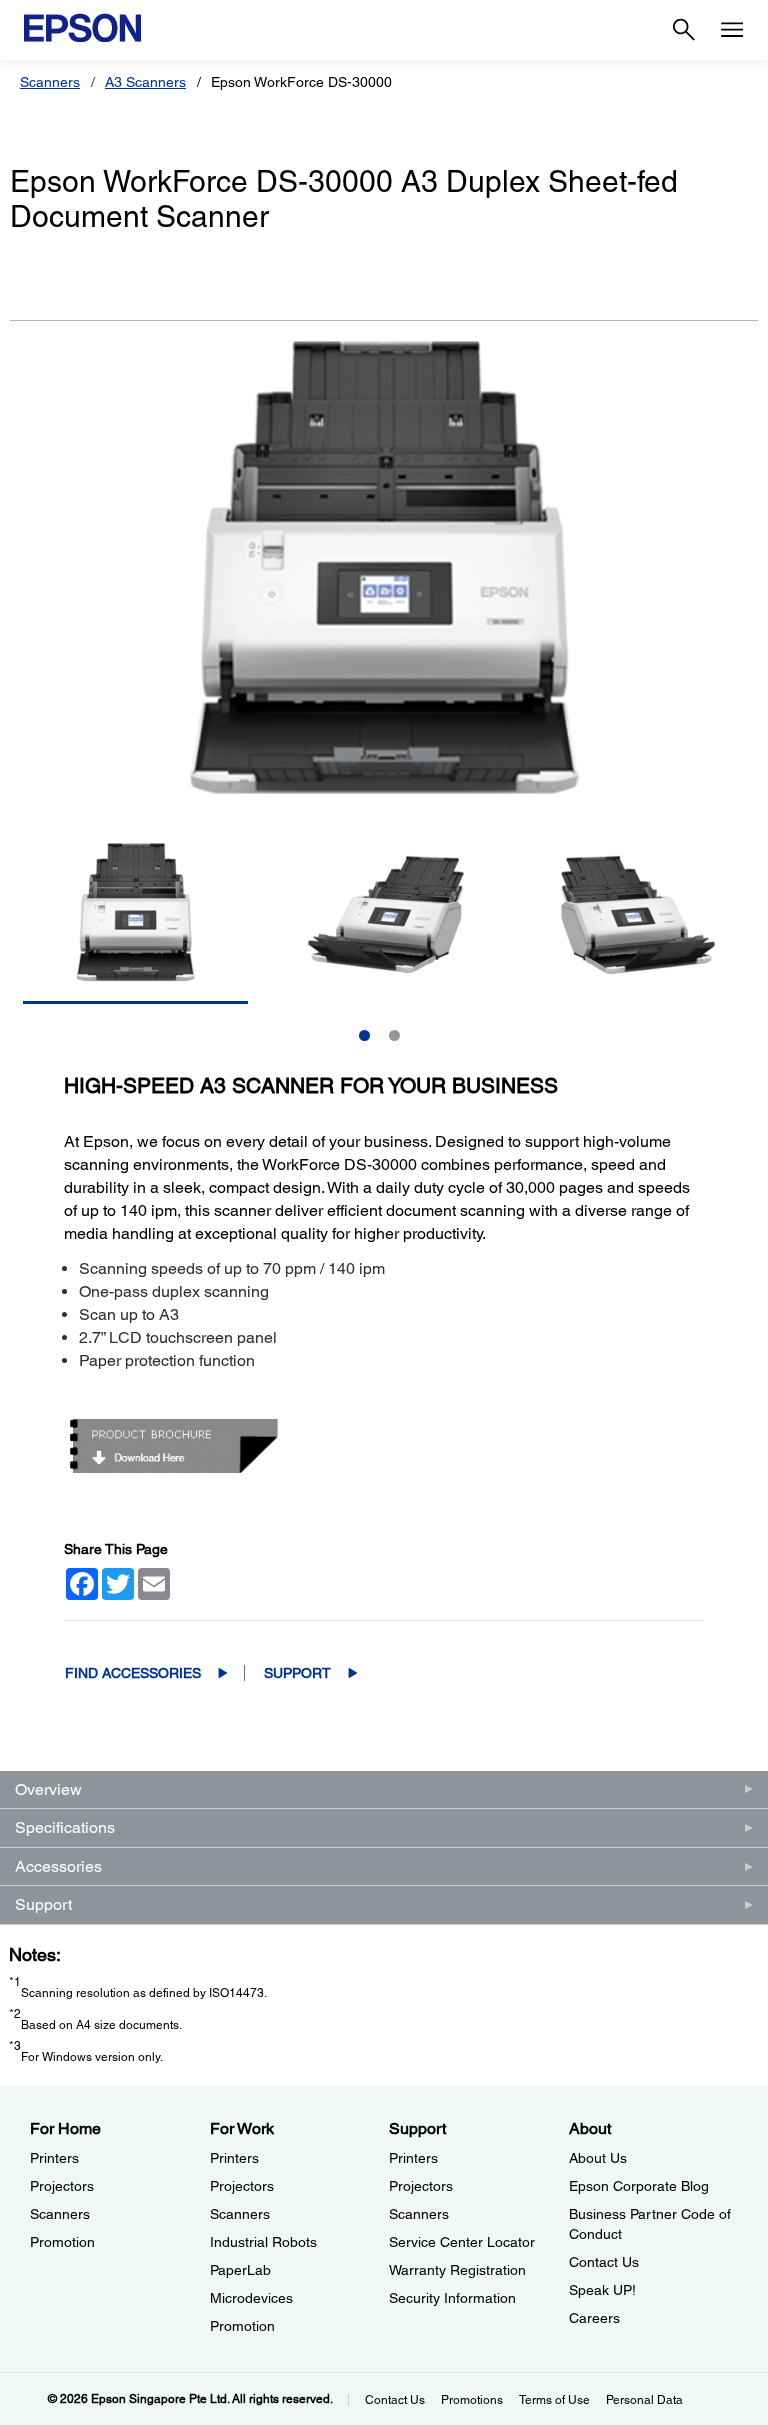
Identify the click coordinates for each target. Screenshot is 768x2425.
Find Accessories (133, 1673)
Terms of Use (554, 2400)
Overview (48, 1789)
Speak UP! (602, 2290)
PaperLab (240, 2270)
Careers (594, 2318)
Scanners (50, 82)
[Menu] (732, 30)
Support (297, 1673)
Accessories (58, 1866)
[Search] (684, 30)
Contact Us (604, 2262)
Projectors (62, 2186)
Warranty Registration (457, 2270)
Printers (54, 2158)
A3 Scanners (145, 82)
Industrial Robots (263, 2242)
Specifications (65, 1827)
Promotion (62, 2242)
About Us (598, 2158)
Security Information (452, 2298)
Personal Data (644, 2400)
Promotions (472, 2400)
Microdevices (251, 2298)
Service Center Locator (462, 2242)
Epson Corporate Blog (639, 2186)
